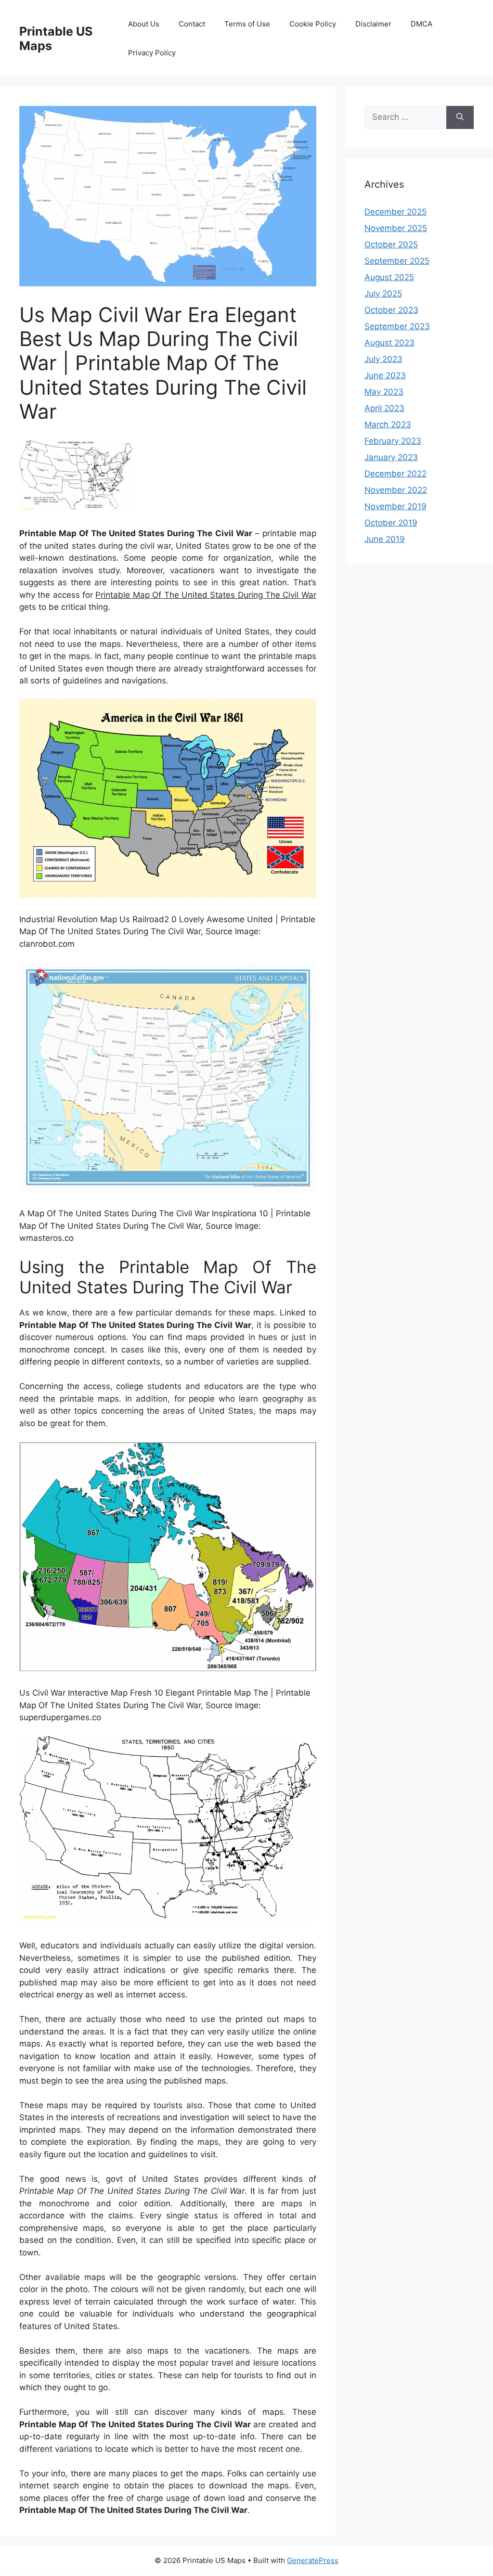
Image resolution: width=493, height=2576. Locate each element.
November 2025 (396, 228)
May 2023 (384, 392)
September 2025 (397, 261)
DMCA (422, 24)
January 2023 (391, 457)
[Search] (460, 117)
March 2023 (388, 425)
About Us (144, 24)
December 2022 (396, 474)
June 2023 (385, 375)
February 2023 (393, 441)
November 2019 (396, 506)
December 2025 (396, 212)
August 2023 (389, 343)
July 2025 (383, 294)
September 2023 (397, 326)
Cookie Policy (313, 24)
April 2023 (384, 408)
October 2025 (391, 245)
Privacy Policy (152, 53)
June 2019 (385, 539)
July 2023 (383, 359)
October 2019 (391, 523)
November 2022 (396, 490)
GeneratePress (313, 2560)
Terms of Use (247, 24)
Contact (192, 24)
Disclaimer (373, 24)
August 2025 (389, 277)
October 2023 (391, 310)
